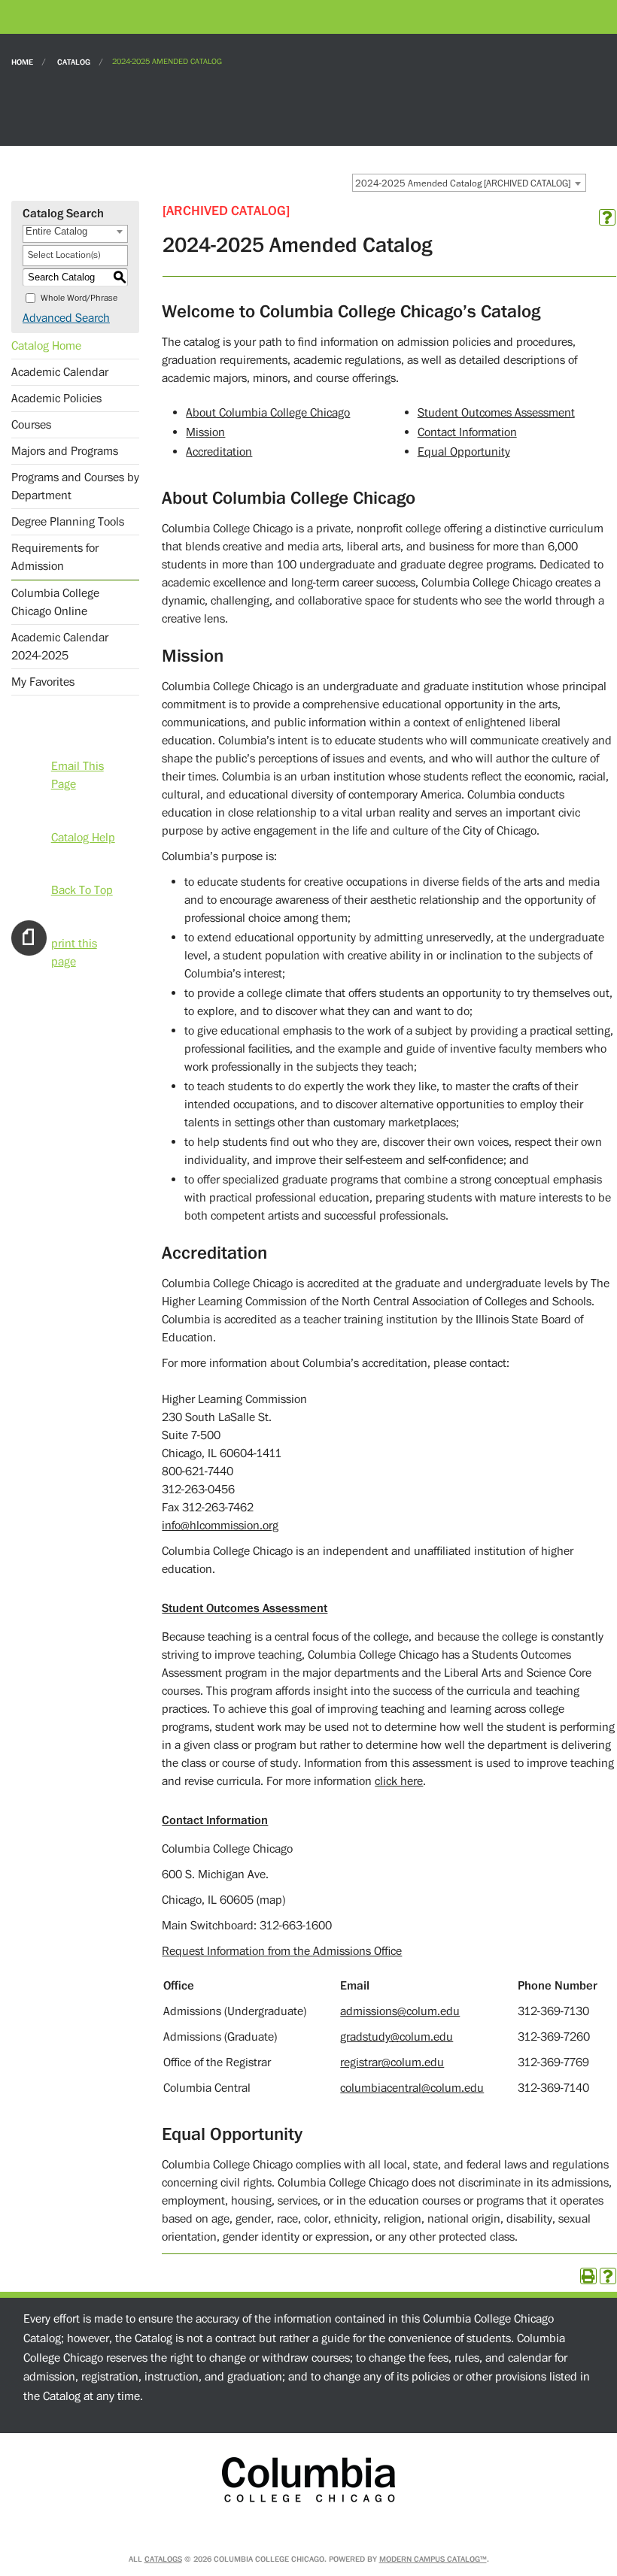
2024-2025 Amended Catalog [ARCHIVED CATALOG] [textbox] (463, 183)
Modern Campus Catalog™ (433, 2559)
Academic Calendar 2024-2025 (60, 647)
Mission (205, 432)
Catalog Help (83, 836)
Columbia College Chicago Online (55, 602)
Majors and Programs (65, 451)
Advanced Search (66, 318)
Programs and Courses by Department (75, 486)
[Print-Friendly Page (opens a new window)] (588, 2276)
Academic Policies (56, 399)
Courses (31, 425)
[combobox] (469, 183)
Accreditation (219, 452)
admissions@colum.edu (400, 2011)
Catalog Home (46, 346)
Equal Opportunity (464, 452)
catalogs (163, 2559)
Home (22, 61)
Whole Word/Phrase (79, 298)
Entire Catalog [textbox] (56, 231)
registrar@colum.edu (392, 2062)
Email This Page (78, 765)
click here (399, 1781)
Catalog (74, 61)
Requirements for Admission (55, 557)
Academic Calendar (60, 372)
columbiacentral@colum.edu (412, 2088)
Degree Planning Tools (68, 522)
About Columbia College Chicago (268, 413)
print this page (74, 942)
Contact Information (467, 432)
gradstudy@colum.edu (397, 2037)
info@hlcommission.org (220, 1526)
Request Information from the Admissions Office (282, 1951)
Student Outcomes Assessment (496, 413)
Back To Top (82, 889)
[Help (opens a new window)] (607, 217)
